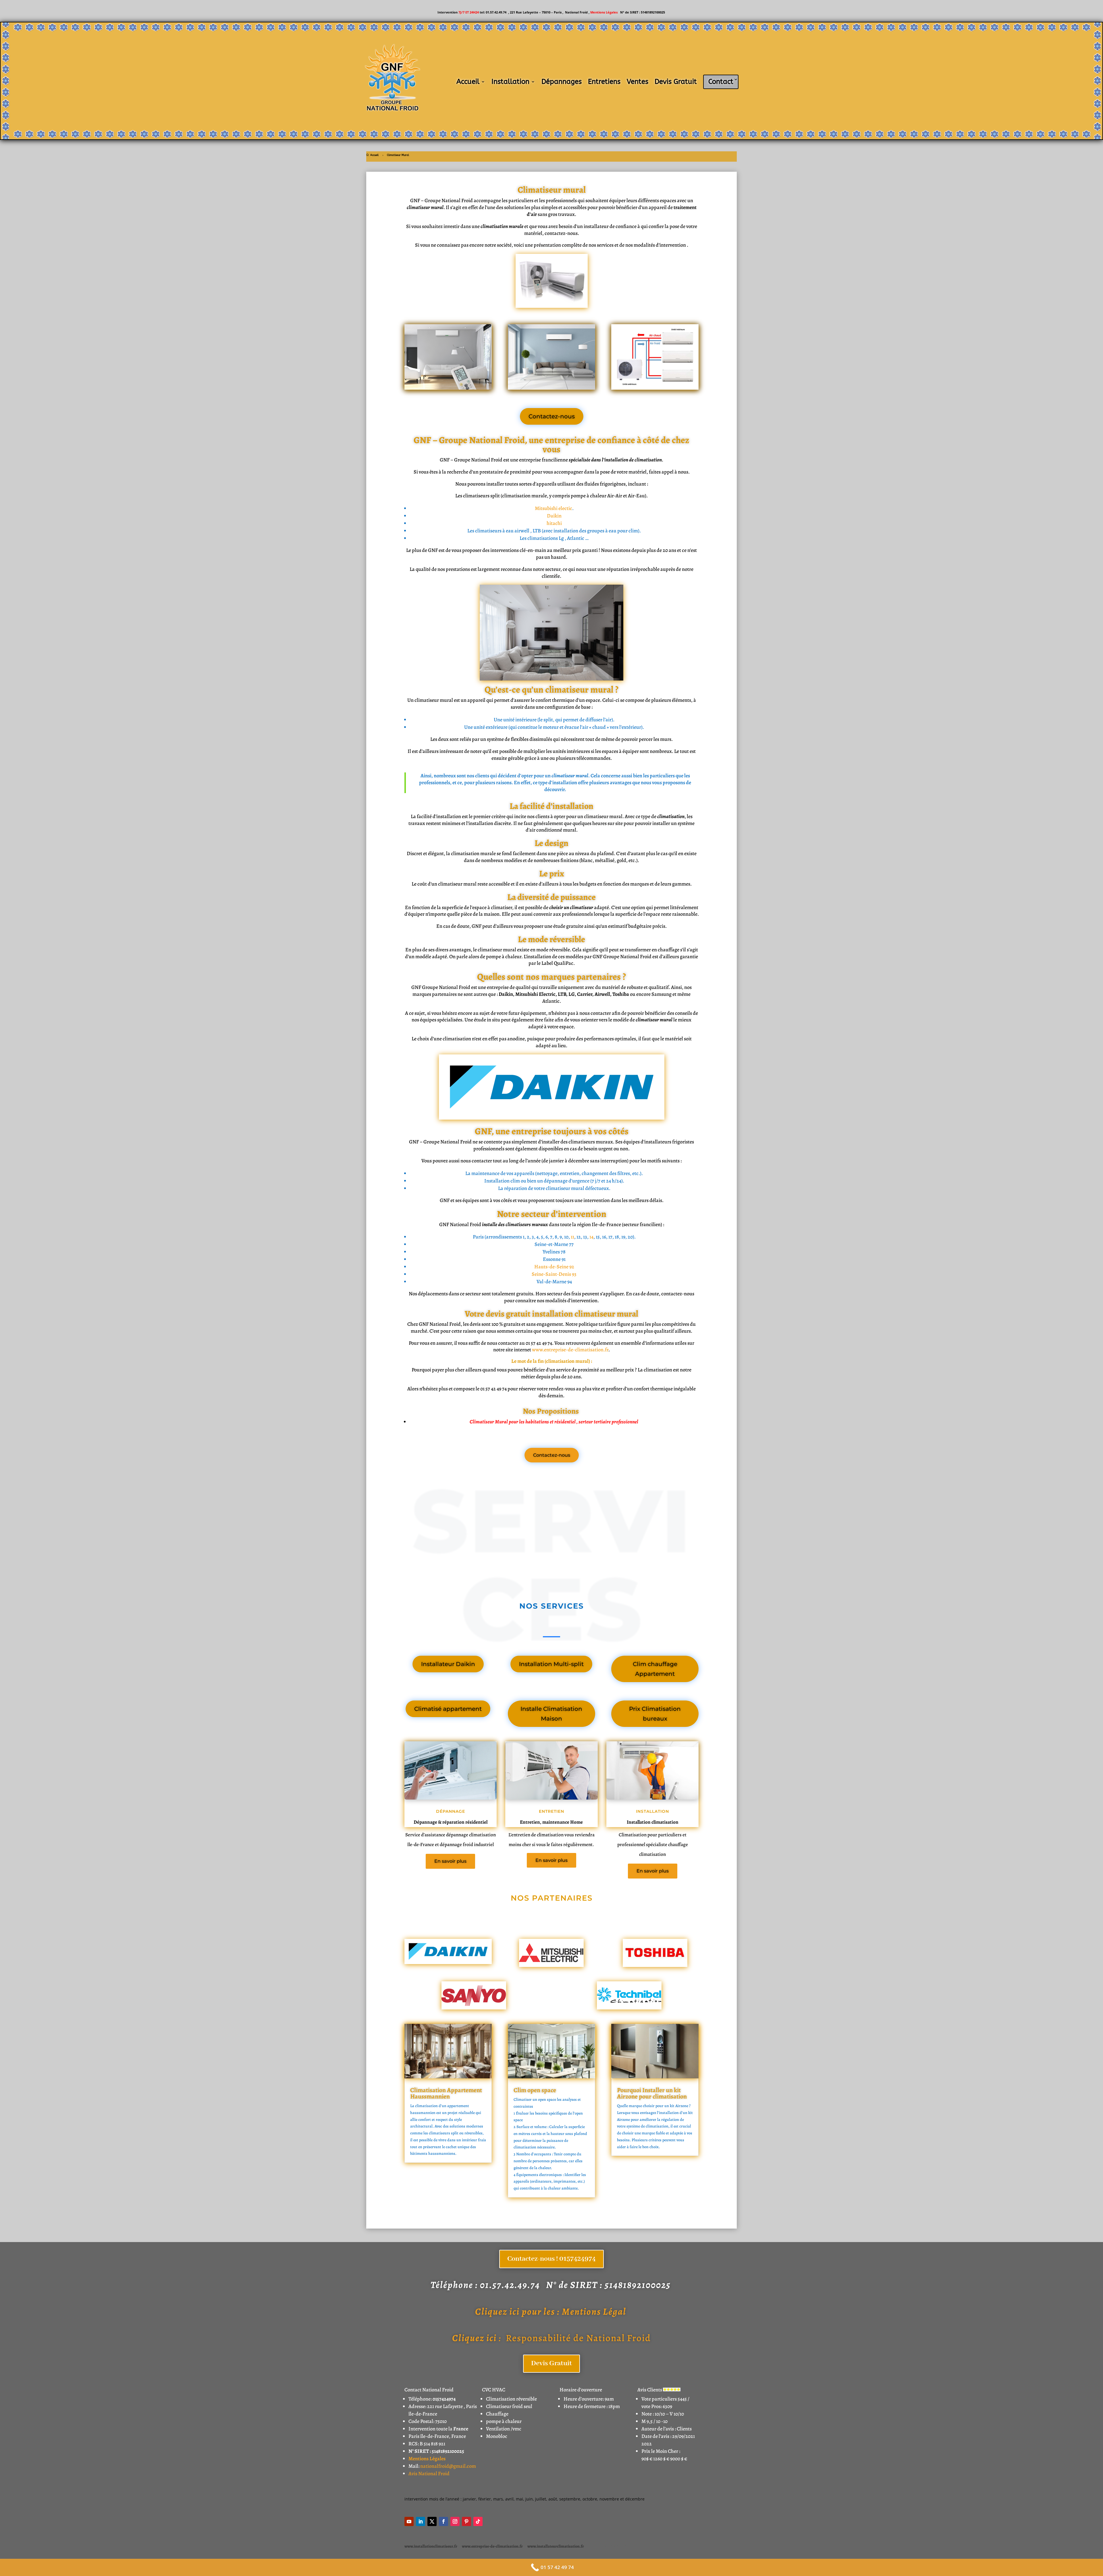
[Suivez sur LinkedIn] (421, 2521)
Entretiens (604, 82)
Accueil (468, 82)
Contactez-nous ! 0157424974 (551, 2259)
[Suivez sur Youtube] (409, 2521)
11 (572, 1237)
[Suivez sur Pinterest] (466, 2521)
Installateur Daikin (448, 1664)
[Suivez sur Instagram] (455, 2521)
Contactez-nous (552, 416)
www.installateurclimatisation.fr (556, 2546)
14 (591, 1237)
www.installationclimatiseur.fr (431, 2546)
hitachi (554, 523)
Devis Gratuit (676, 82)
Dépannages (562, 82)
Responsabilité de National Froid (551, 2338)
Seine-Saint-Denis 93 (554, 1274)
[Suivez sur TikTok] (478, 2521)
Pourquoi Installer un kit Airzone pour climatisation (652, 2093)
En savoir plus (450, 1861)
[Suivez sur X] (432, 2521)
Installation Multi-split (551, 1664)
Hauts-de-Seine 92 (554, 1267)
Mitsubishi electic (554, 508)
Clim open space (535, 2090)
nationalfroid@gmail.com (448, 2466)
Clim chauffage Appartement (655, 1669)
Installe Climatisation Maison (551, 1714)
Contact (721, 82)
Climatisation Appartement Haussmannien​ (446, 2093)
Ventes (638, 82)
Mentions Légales (604, 12)
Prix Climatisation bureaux (655, 1714)
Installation (510, 82)
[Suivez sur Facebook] (443, 2521)
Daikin (554, 516)
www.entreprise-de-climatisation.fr (570, 1350)
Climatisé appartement (448, 1709)
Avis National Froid (429, 2473)
